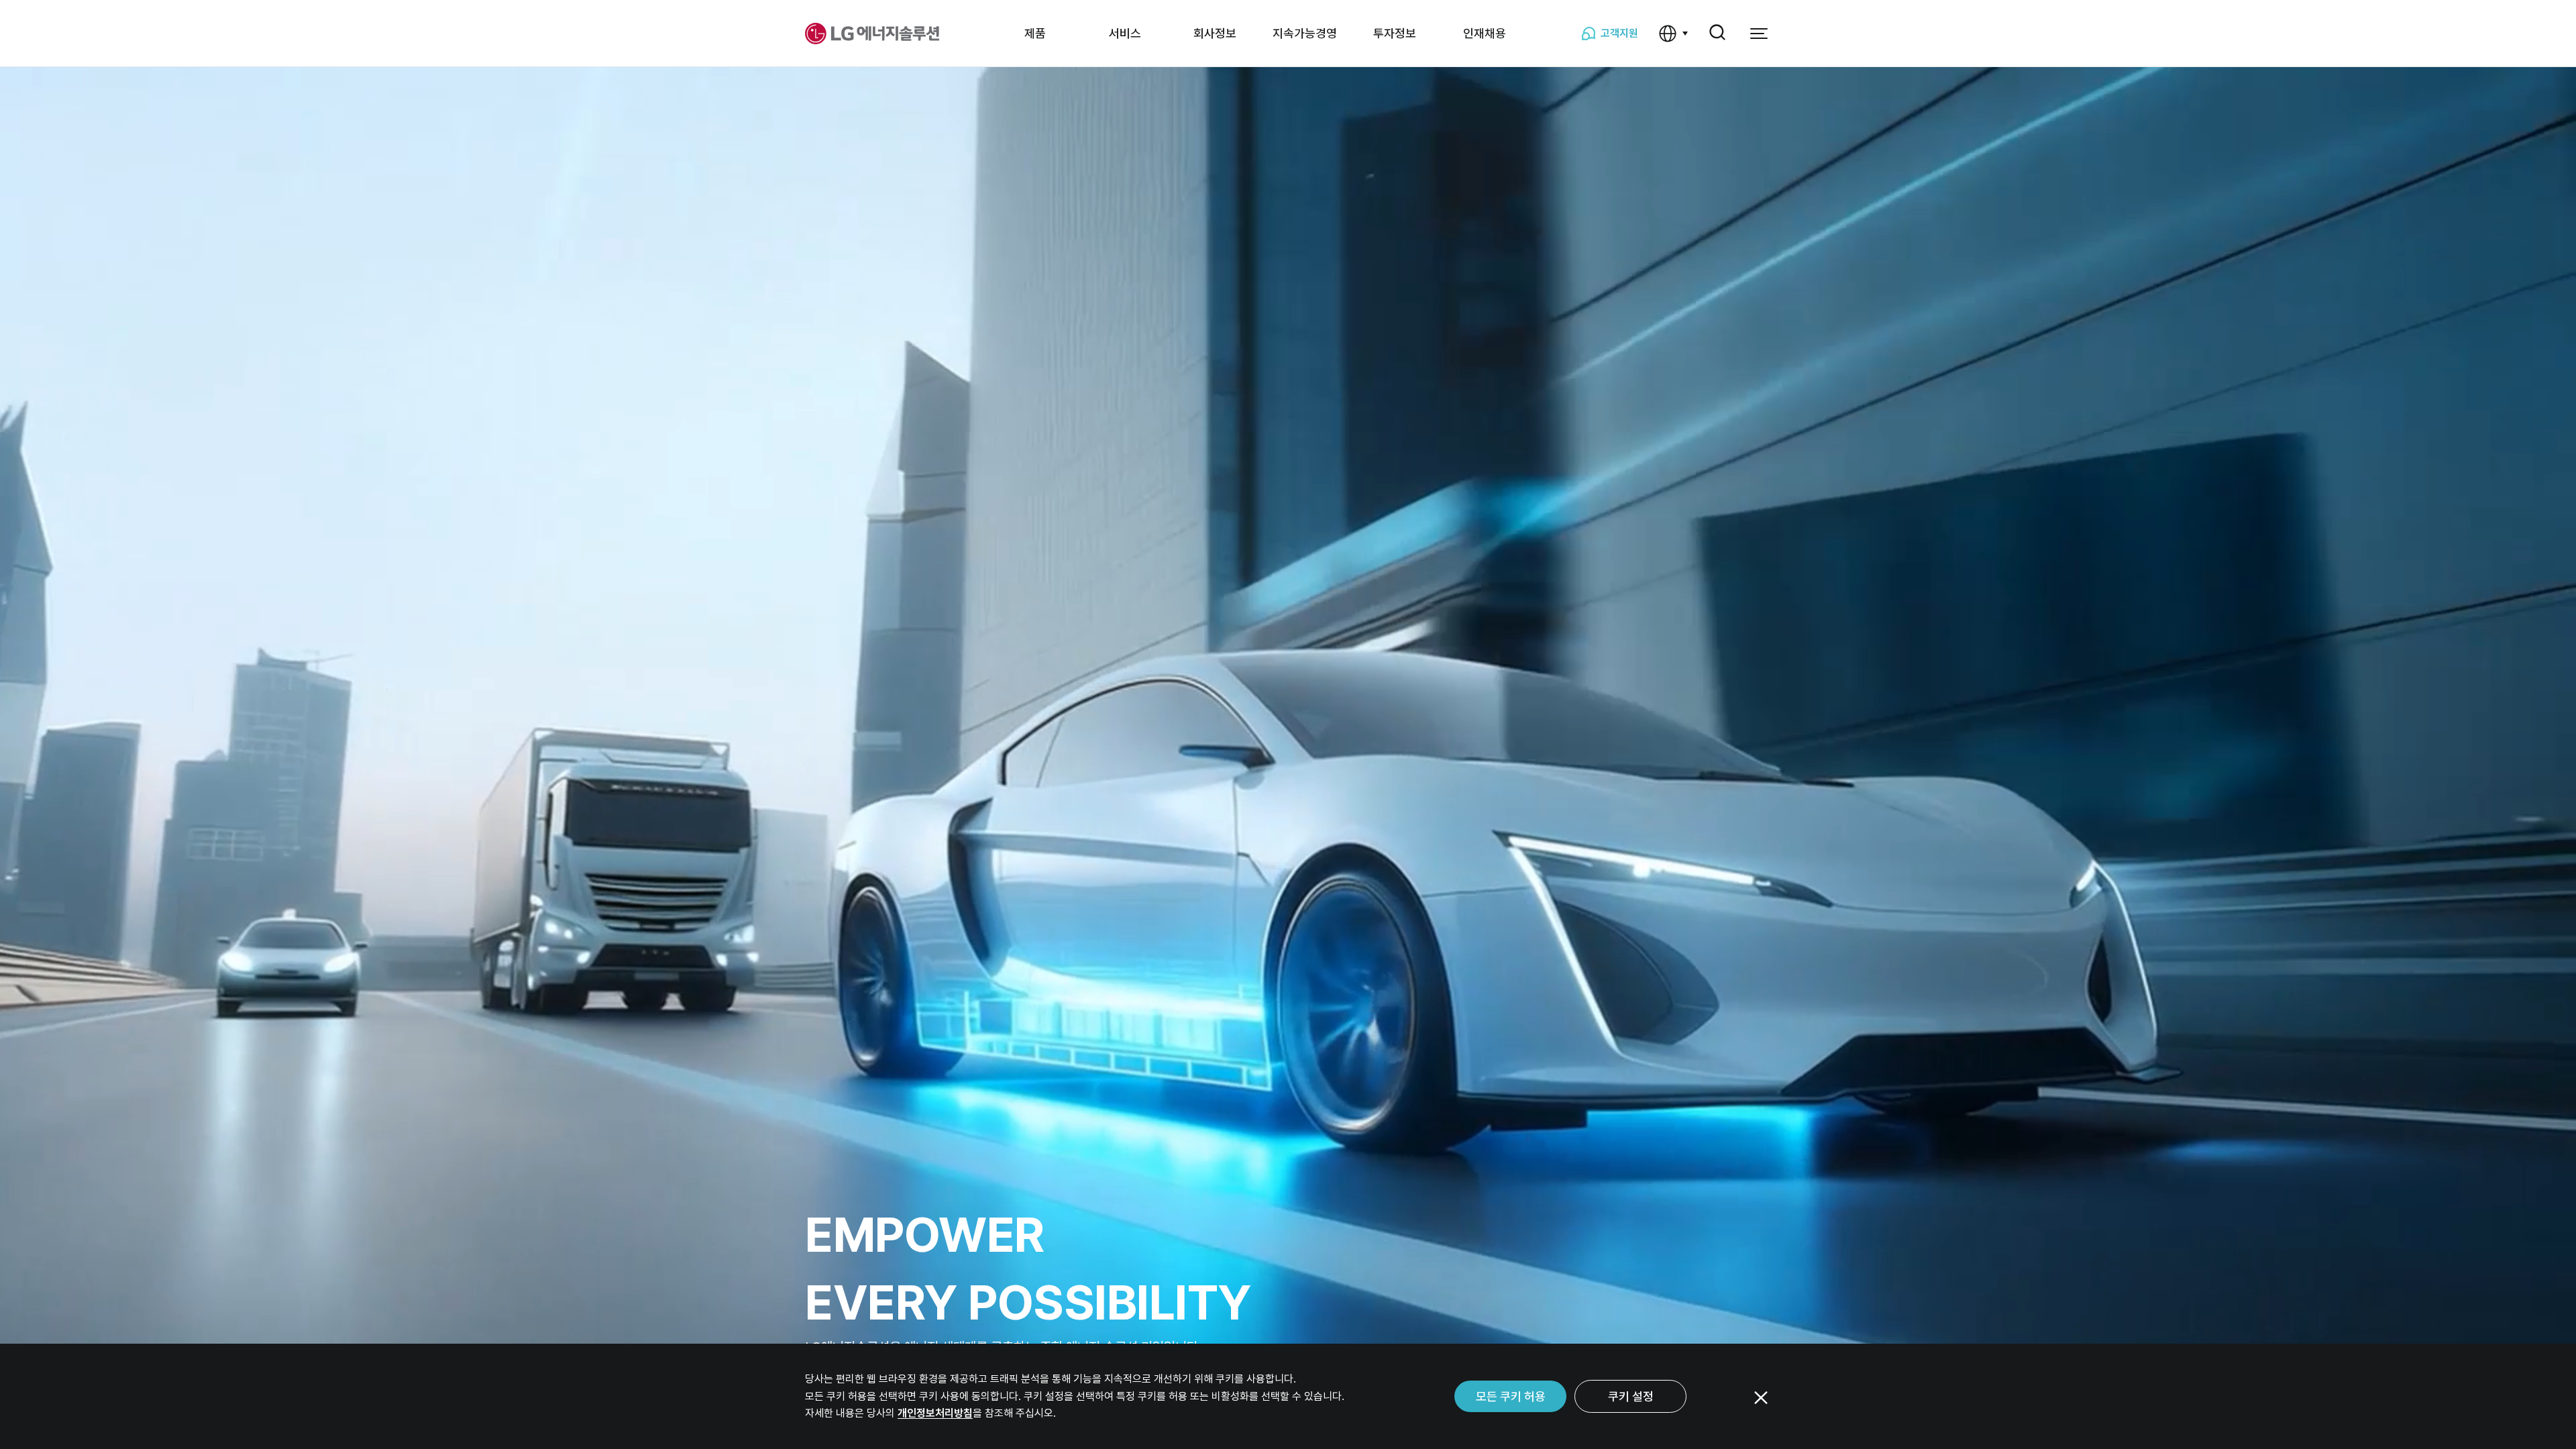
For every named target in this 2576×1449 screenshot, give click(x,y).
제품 (1035, 33)
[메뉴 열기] (1759, 34)
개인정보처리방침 (935, 1413)
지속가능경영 (1305, 33)
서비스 (1125, 33)
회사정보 (1215, 33)
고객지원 (1619, 33)
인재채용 (1485, 33)
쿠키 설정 (1631, 1396)
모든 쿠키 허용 (1511, 1396)
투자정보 (1395, 33)
